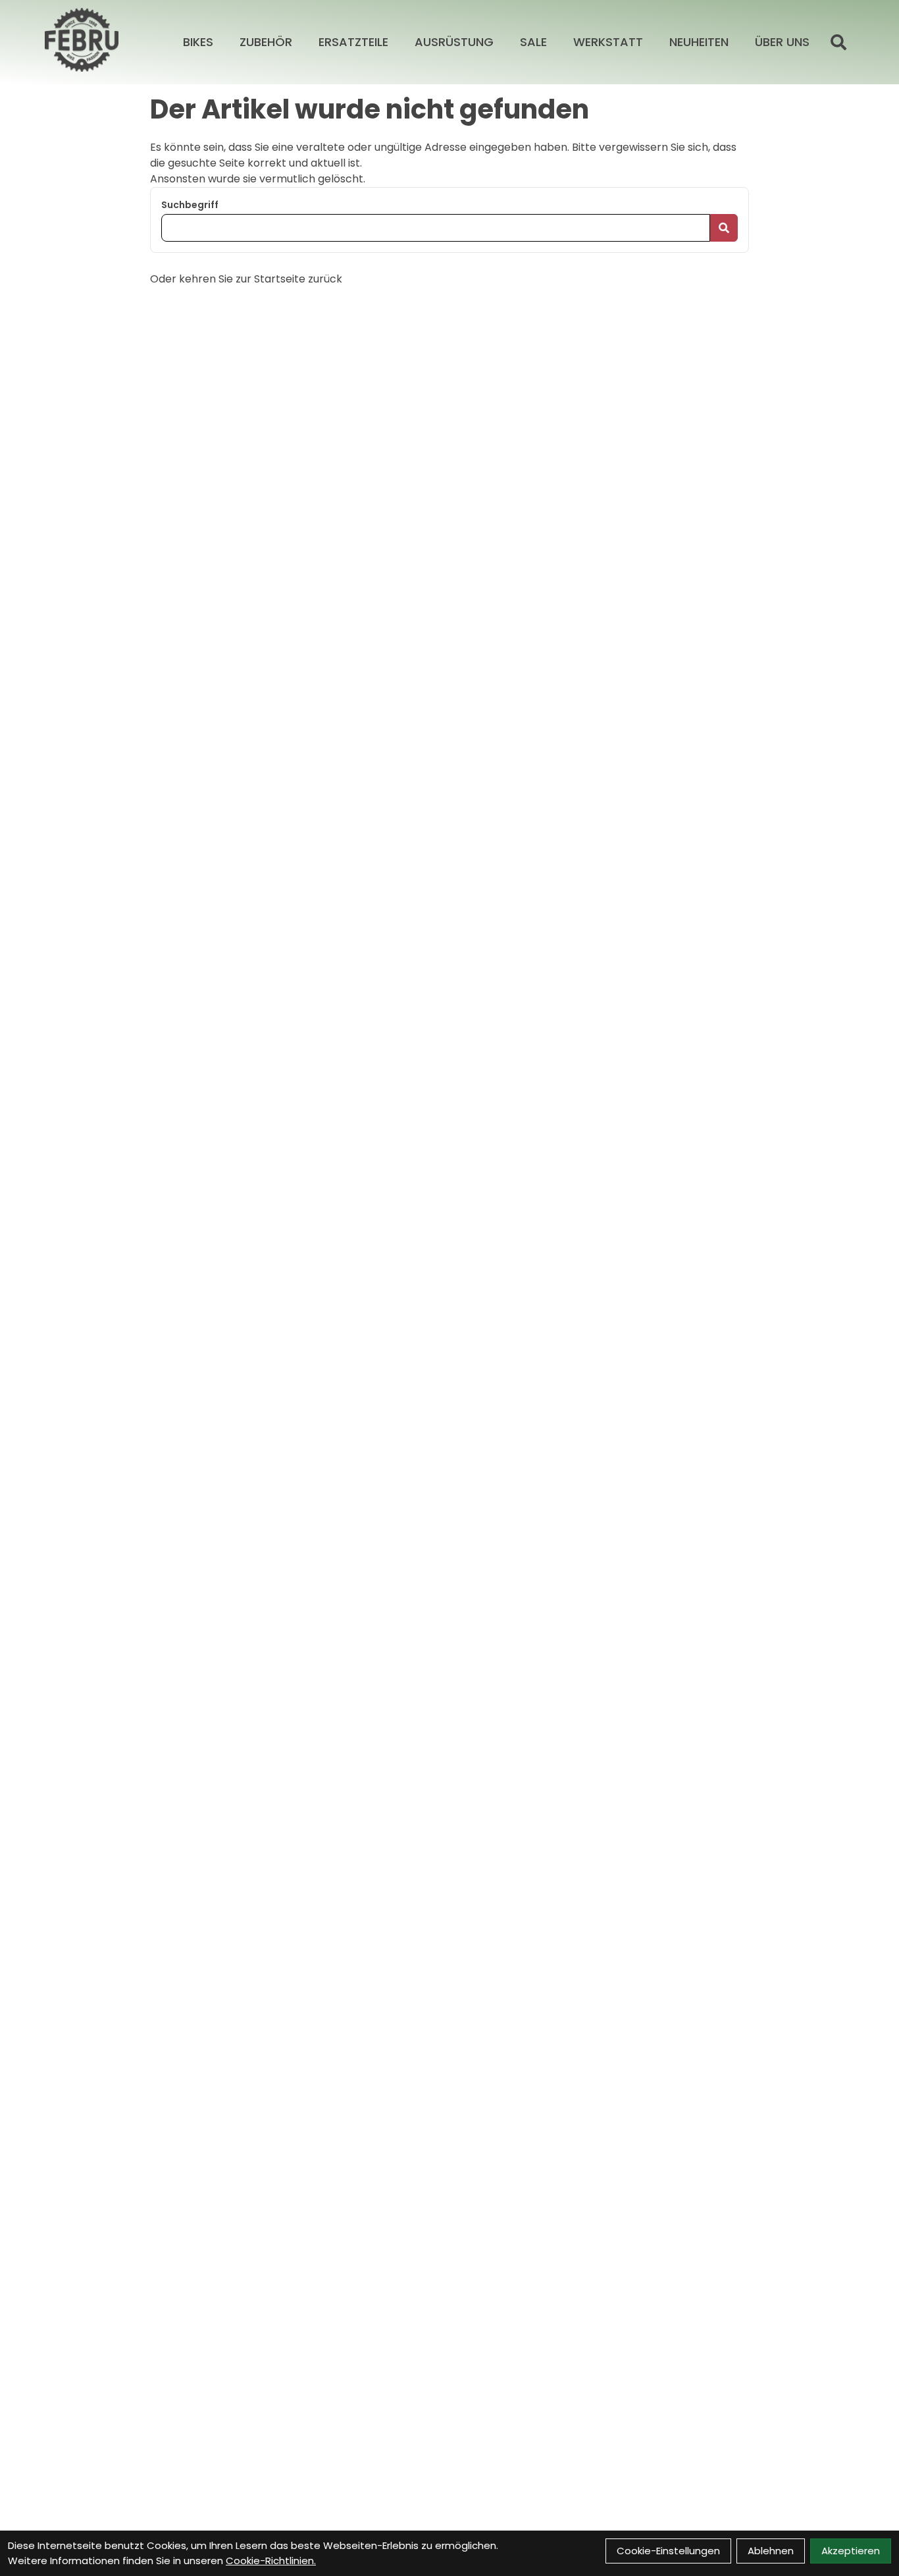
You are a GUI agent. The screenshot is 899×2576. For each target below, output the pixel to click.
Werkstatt (608, 42)
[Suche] (838, 42)
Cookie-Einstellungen (668, 2551)
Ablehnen (771, 2551)
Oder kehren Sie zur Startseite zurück (246, 279)
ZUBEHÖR (266, 42)
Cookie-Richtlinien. (271, 2561)
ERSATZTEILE (353, 42)
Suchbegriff (190, 205)
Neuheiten (699, 42)
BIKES (198, 42)
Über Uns (782, 42)
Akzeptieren (851, 2551)
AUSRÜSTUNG (454, 42)
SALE (533, 42)
